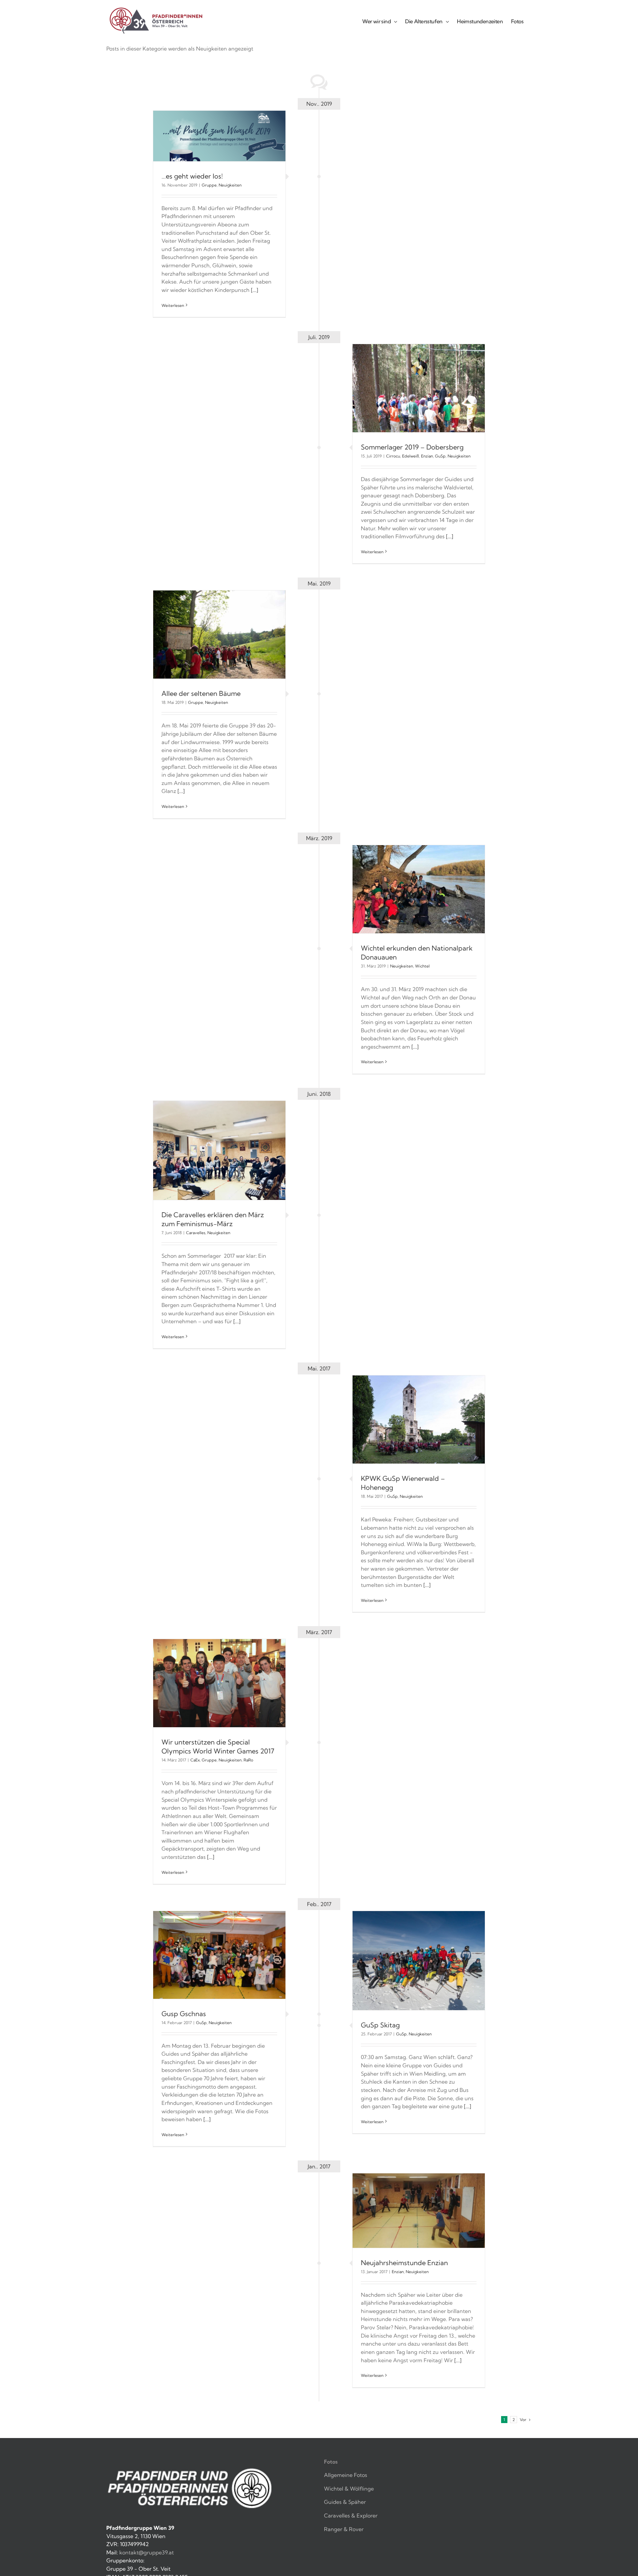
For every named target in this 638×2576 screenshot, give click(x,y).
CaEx (195, 1760)
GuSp (440, 456)
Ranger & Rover (344, 2529)
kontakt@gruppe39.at (147, 2552)
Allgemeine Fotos (346, 2475)
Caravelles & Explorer (351, 2515)
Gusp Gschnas (184, 2014)
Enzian (427, 456)
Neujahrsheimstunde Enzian (404, 2263)
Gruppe (209, 185)
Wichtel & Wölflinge (349, 2489)
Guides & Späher (345, 2502)
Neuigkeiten (230, 185)
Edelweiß (411, 456)
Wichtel (422, 966)
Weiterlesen (173, 305)
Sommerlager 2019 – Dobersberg (412, 447)
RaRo (248, 1760)
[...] (255, 290)
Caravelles (196, 1233)
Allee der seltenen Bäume (201, 693)
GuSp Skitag (380, 2025)
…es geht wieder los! (192, 176)
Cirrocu (393, 456)
